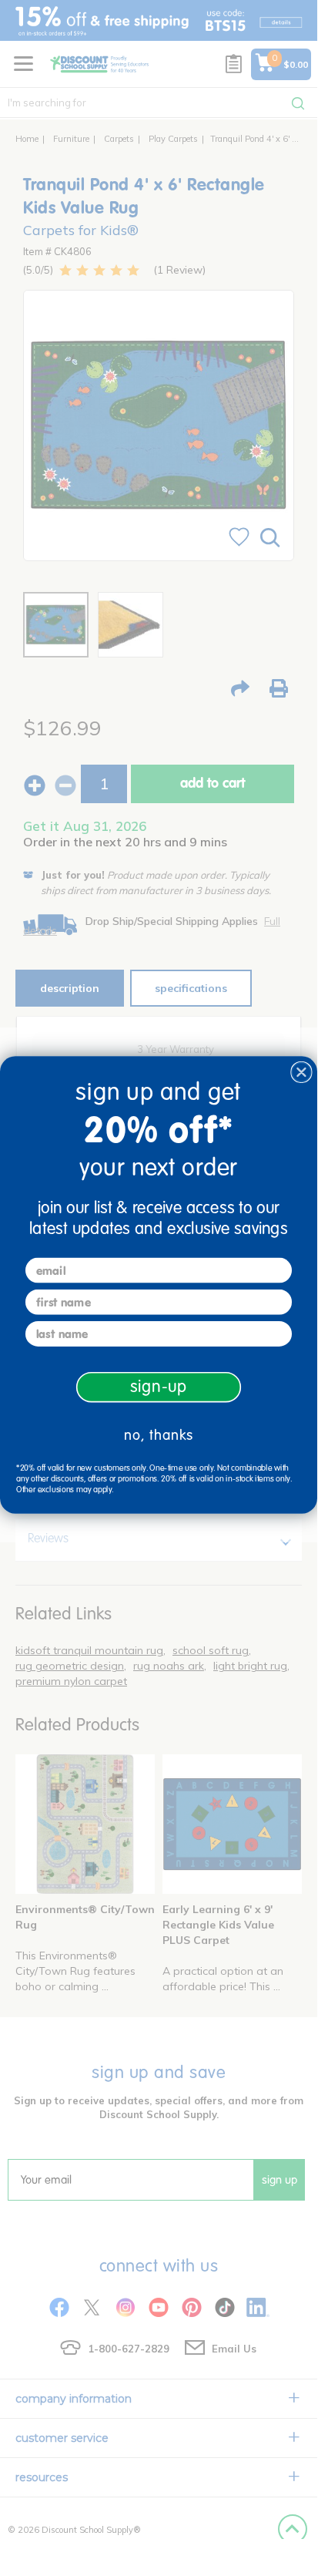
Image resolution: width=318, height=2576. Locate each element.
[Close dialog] (301, 1072)
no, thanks (159, 1434)
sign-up (159, 1387)
